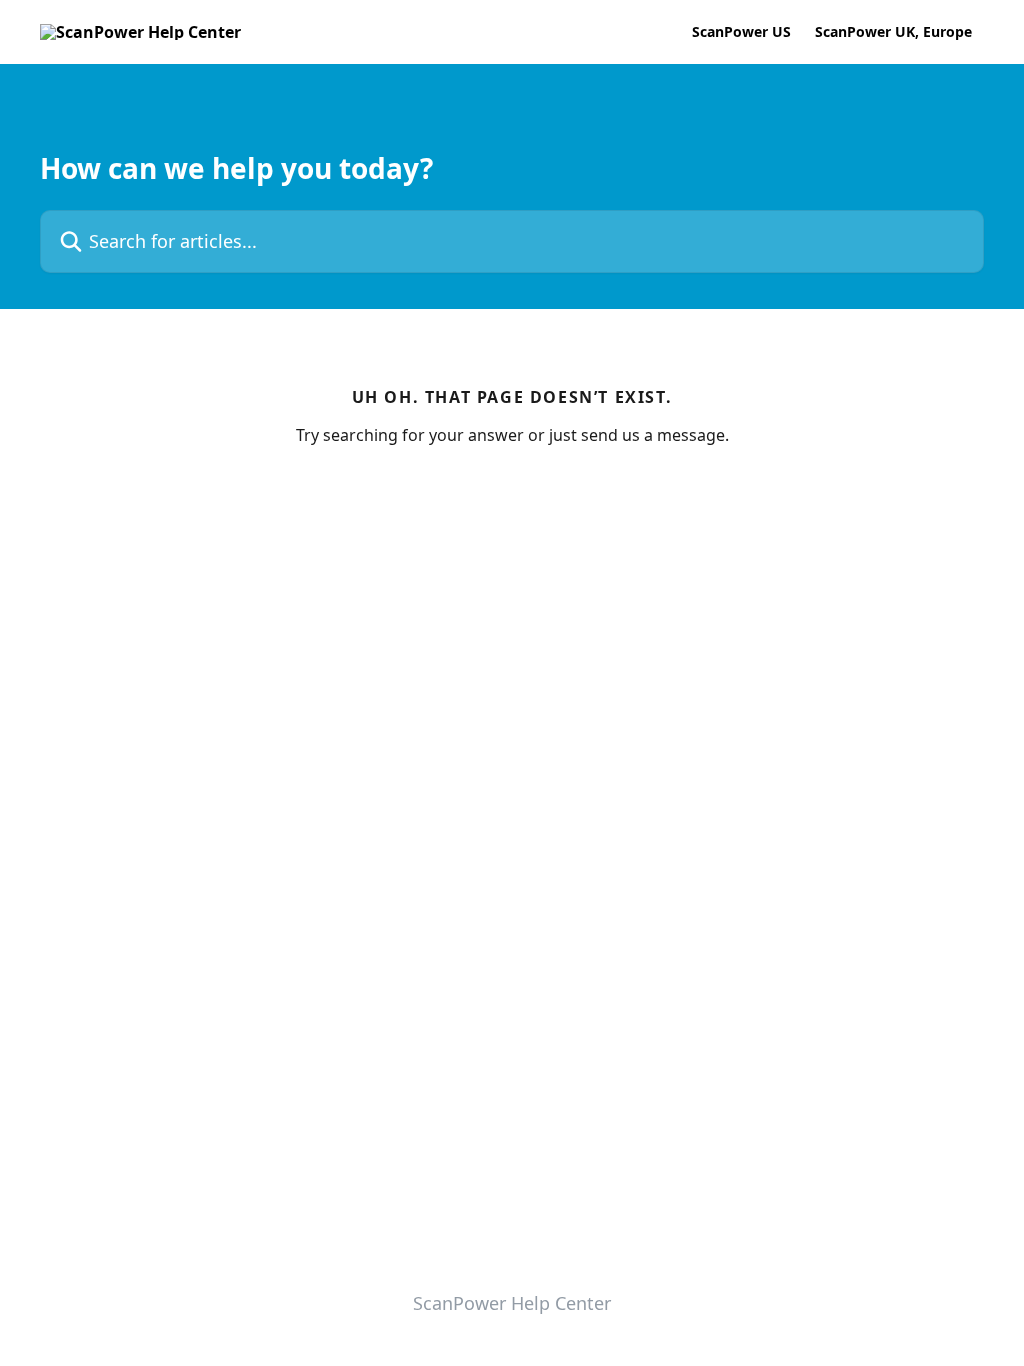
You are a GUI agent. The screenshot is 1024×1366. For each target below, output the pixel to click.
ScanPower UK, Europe (893, 32)
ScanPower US (741, 32)
